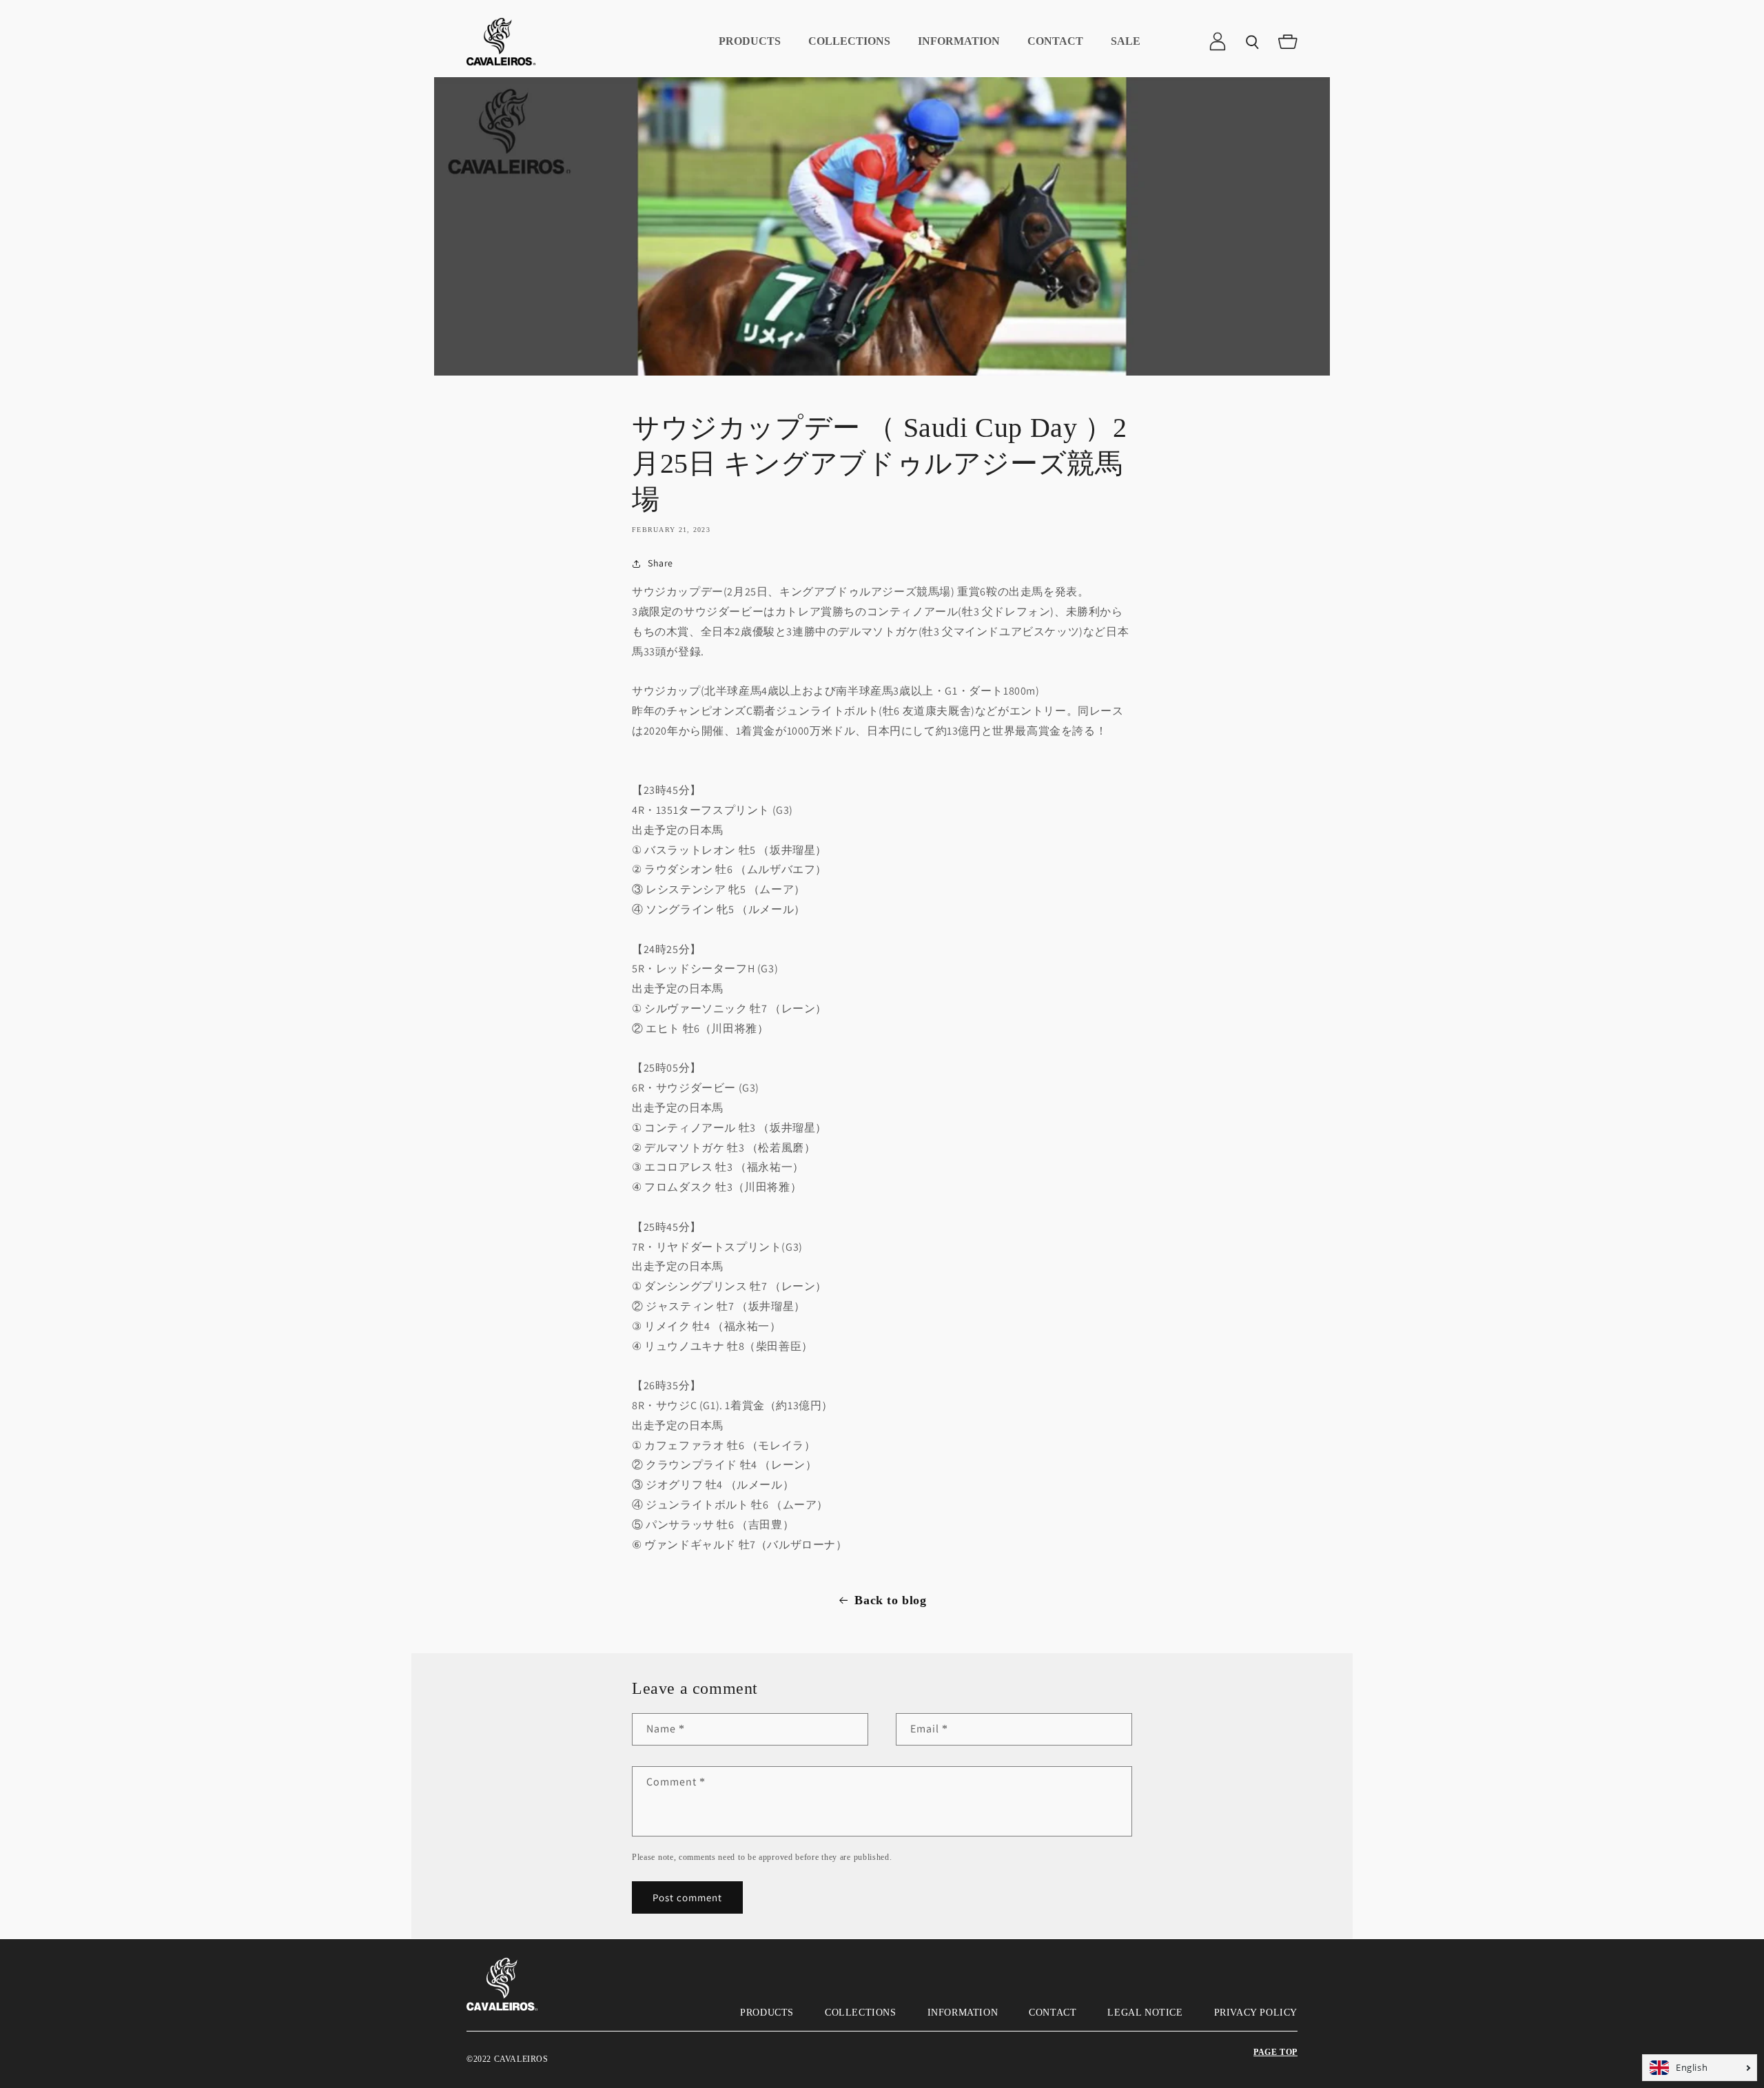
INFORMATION (963, 2013)
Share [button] (660, 563)
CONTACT (1053, 2013)
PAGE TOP (1275, 2052)
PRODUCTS (767, 2013)
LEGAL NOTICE (1145, 2013)
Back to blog (890, 1600)
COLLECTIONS (861, 2013)
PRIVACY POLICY (1256, 2013)
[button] (1253, 41)
